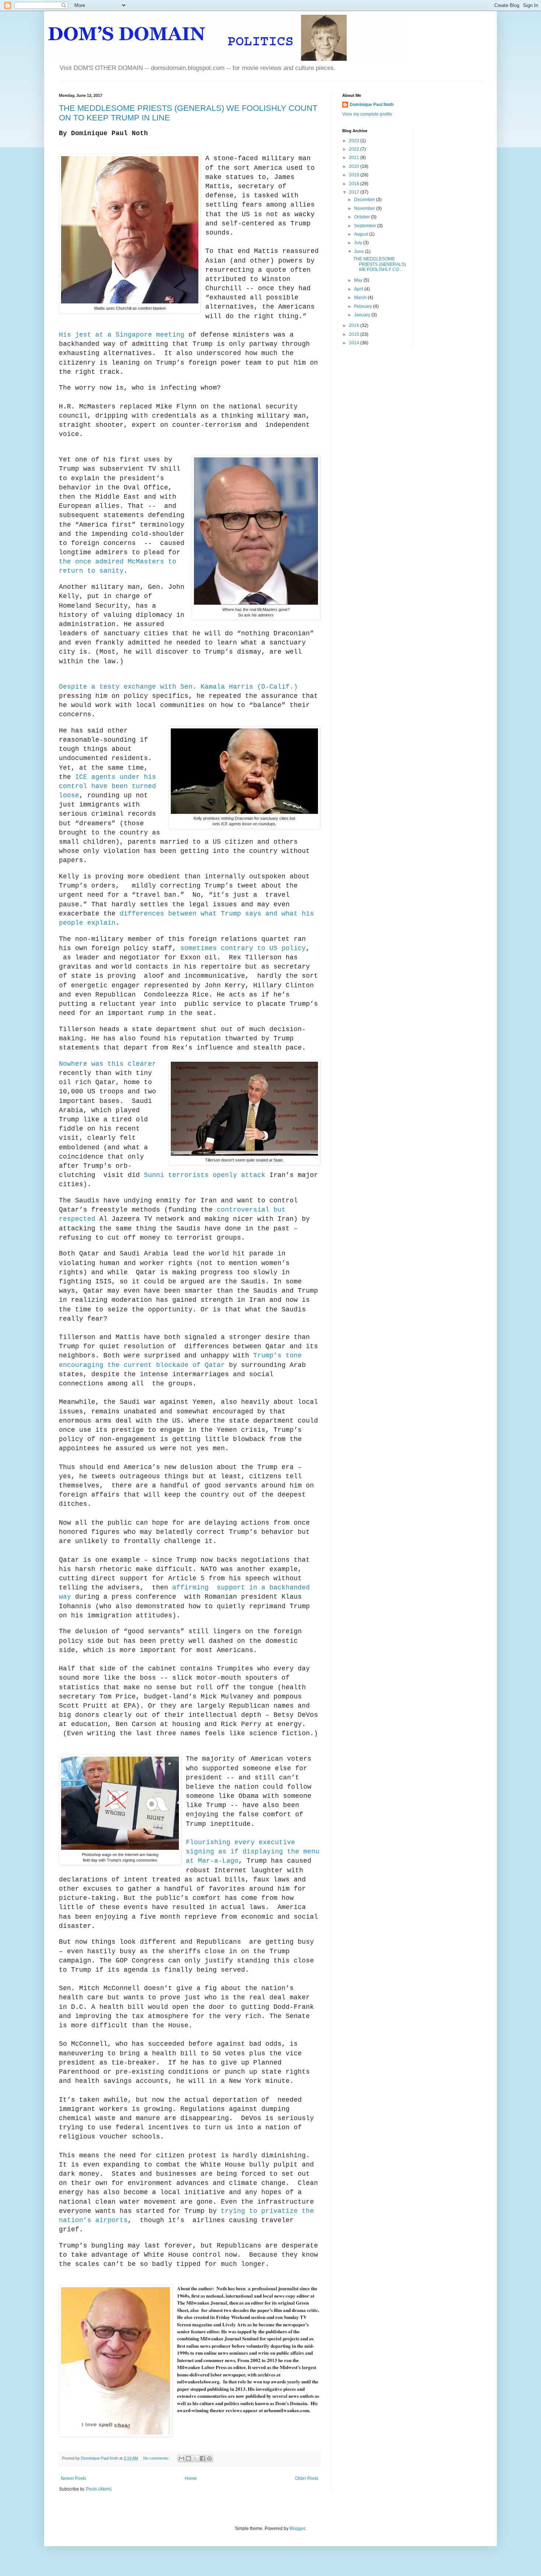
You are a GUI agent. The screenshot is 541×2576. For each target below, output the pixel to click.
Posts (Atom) (99, 2489)
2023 (355, 141)
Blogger (297, 2528)
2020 (355, 166)
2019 (355, 175)
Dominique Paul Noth (372, 105)
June (360, 252)
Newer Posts (73, 2478)
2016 (355, 326)
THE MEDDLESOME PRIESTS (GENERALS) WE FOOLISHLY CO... (380, 264)
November (365, 208)
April (359, 289)
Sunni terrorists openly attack (207, 1175)
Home (191, 2478)
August (362, 234)
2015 (355, 334)
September (366, 226)
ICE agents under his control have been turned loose (107, 786)
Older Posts (307, 2478)
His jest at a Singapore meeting (122, 335)
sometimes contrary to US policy (243, 948)
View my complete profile (367, 114)
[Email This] (181, 2459)
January (363, 315)
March (361, 298)
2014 (355, 343)
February (364, 306)
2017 (355, 192)
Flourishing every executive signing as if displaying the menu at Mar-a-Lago (253, 1852)
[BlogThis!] (188, 2459)
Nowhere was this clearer (107, 1064)
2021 (355, 158)
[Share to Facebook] (202, 2459)
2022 (355, 149)
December (365, 200)
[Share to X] (195, 2459)
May (359, 280)
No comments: (157, 2458)
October (363, 217)
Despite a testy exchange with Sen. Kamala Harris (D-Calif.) (178, 687)
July (359, 243)
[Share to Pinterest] (209, 2459)
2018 (355, 184)
